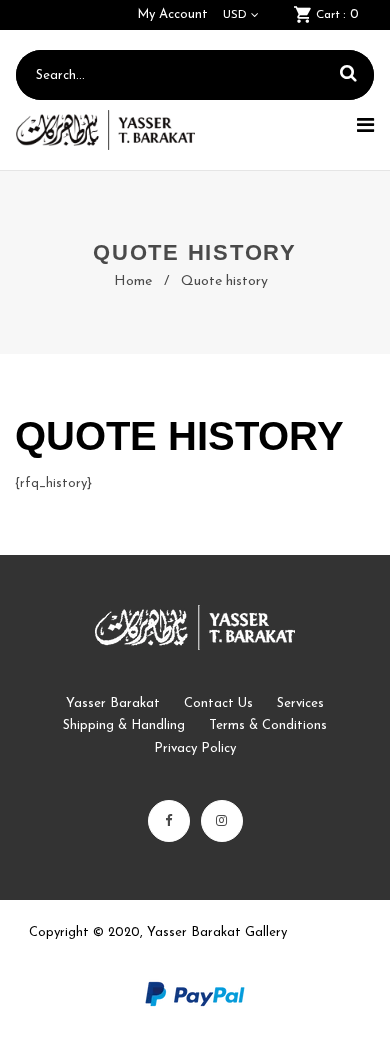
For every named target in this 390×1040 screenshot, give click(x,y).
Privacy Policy (195, 748)
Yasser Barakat (113, 703)
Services (300, 703)
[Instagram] (222, 821)
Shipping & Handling (124, 725)
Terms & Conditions (268, 725)
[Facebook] (169, 821)
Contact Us (218, 703)
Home (133, 281)
